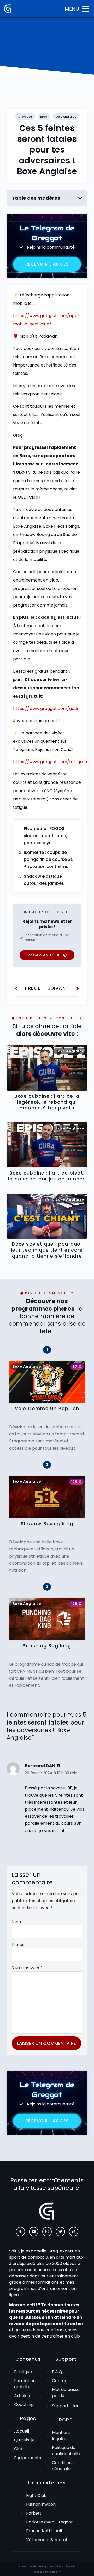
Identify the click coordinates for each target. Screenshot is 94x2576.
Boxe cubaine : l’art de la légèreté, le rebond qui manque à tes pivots (47, 1102)
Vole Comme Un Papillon (47, 1409)
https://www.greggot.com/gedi (45, 708)
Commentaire (27, 1967)
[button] (80, 198)
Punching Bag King (47, 1646)
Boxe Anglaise (66, 117)
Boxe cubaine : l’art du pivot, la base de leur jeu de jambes (47, 1176)
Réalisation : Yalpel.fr (47, 2572)
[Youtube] (34, 2232)
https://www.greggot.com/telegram (51, 762)
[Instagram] (47, 2232)
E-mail (18, 1944)
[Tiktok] (74, 2232)
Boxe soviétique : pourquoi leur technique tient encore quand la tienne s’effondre (47, 1250)
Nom (16, 1921)
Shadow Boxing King (47, 1524)
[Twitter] (60, 2232)
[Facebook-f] (20, 2232)
